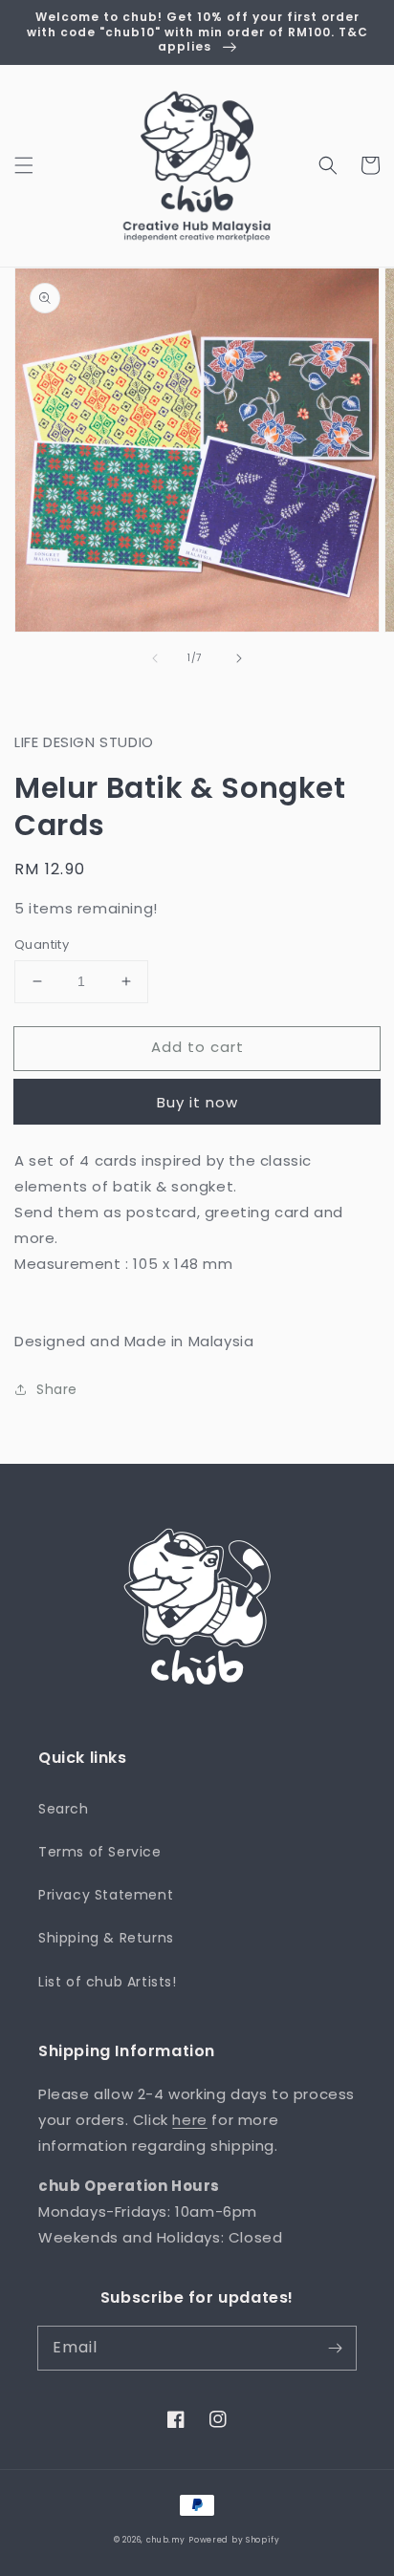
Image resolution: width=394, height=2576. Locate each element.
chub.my (166, 2540)
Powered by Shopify (234, 2540)
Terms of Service (100, 1852)
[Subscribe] (335, 2348)
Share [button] (57, 1389)
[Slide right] (239, 658)
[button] (24, 165)
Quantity (42, 945)
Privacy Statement (106, 1895)
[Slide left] (155, 658)
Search (64, 1809)
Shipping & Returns (106, 1938)
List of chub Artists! (108, 1982)
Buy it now (197, 1102)
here (189, 2120)
